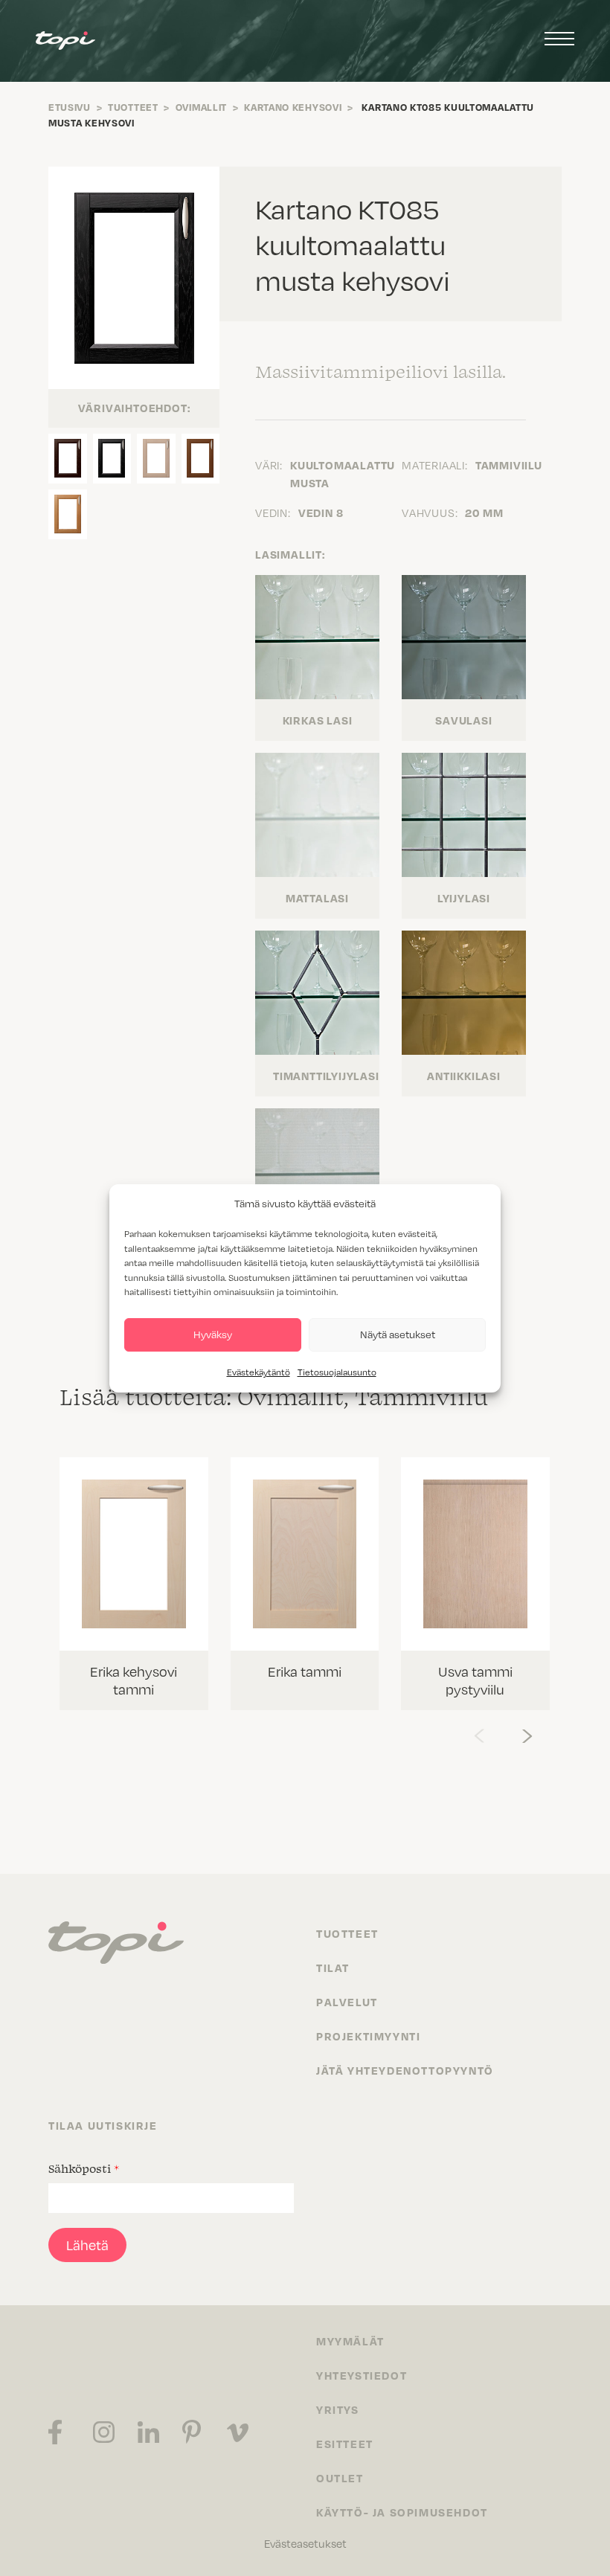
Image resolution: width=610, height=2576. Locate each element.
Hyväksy (213, 1334)
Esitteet (345, 2444)
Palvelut (347, 2002)
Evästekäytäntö (259, 1372)
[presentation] (479, 1732)
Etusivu (70, 107)
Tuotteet (133, 107)
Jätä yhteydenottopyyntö (405, 2070)
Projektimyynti (368, 2036)
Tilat (333, 1968)
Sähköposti (84, 2168)
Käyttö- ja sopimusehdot (402, 2512)
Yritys (338, 2409)
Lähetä (87, 2245)
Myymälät (350, 2341)
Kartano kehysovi (293, 107)
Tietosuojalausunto (337, 1372)
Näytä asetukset (398, 1334)
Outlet (340, 2478)
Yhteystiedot (362, 2375)
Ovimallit (201, 107)
